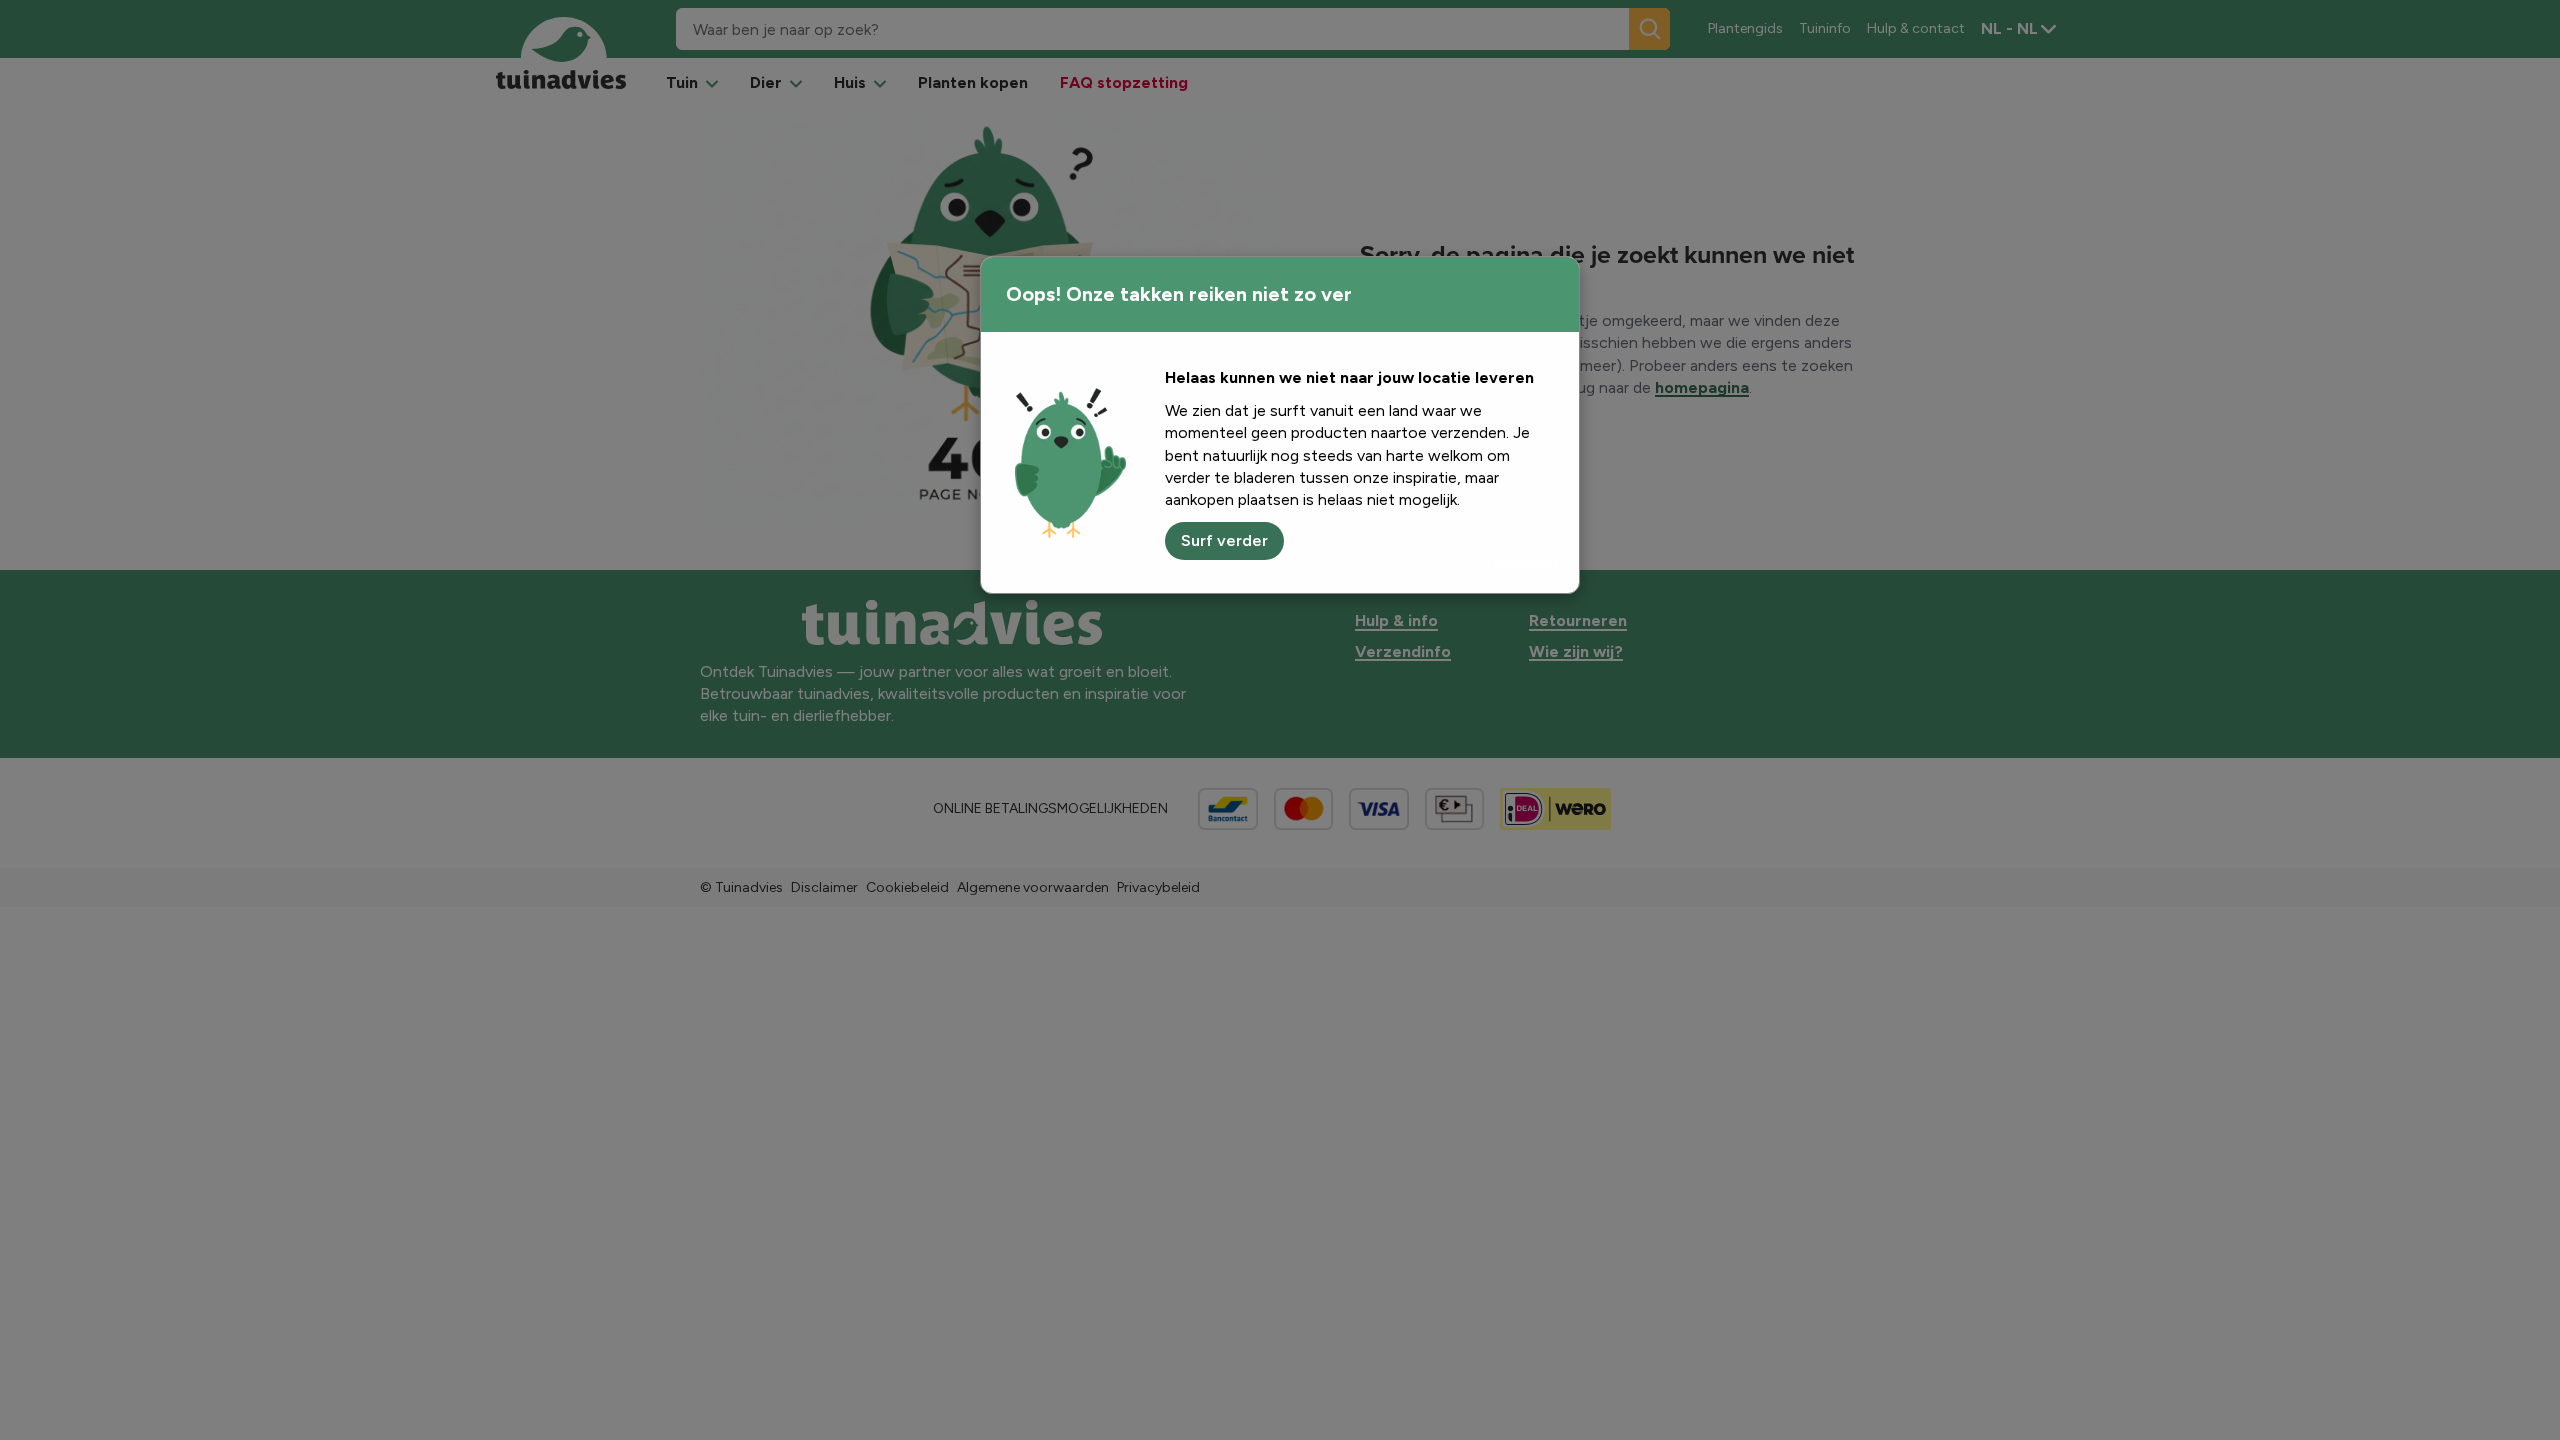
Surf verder (1224, 540)
